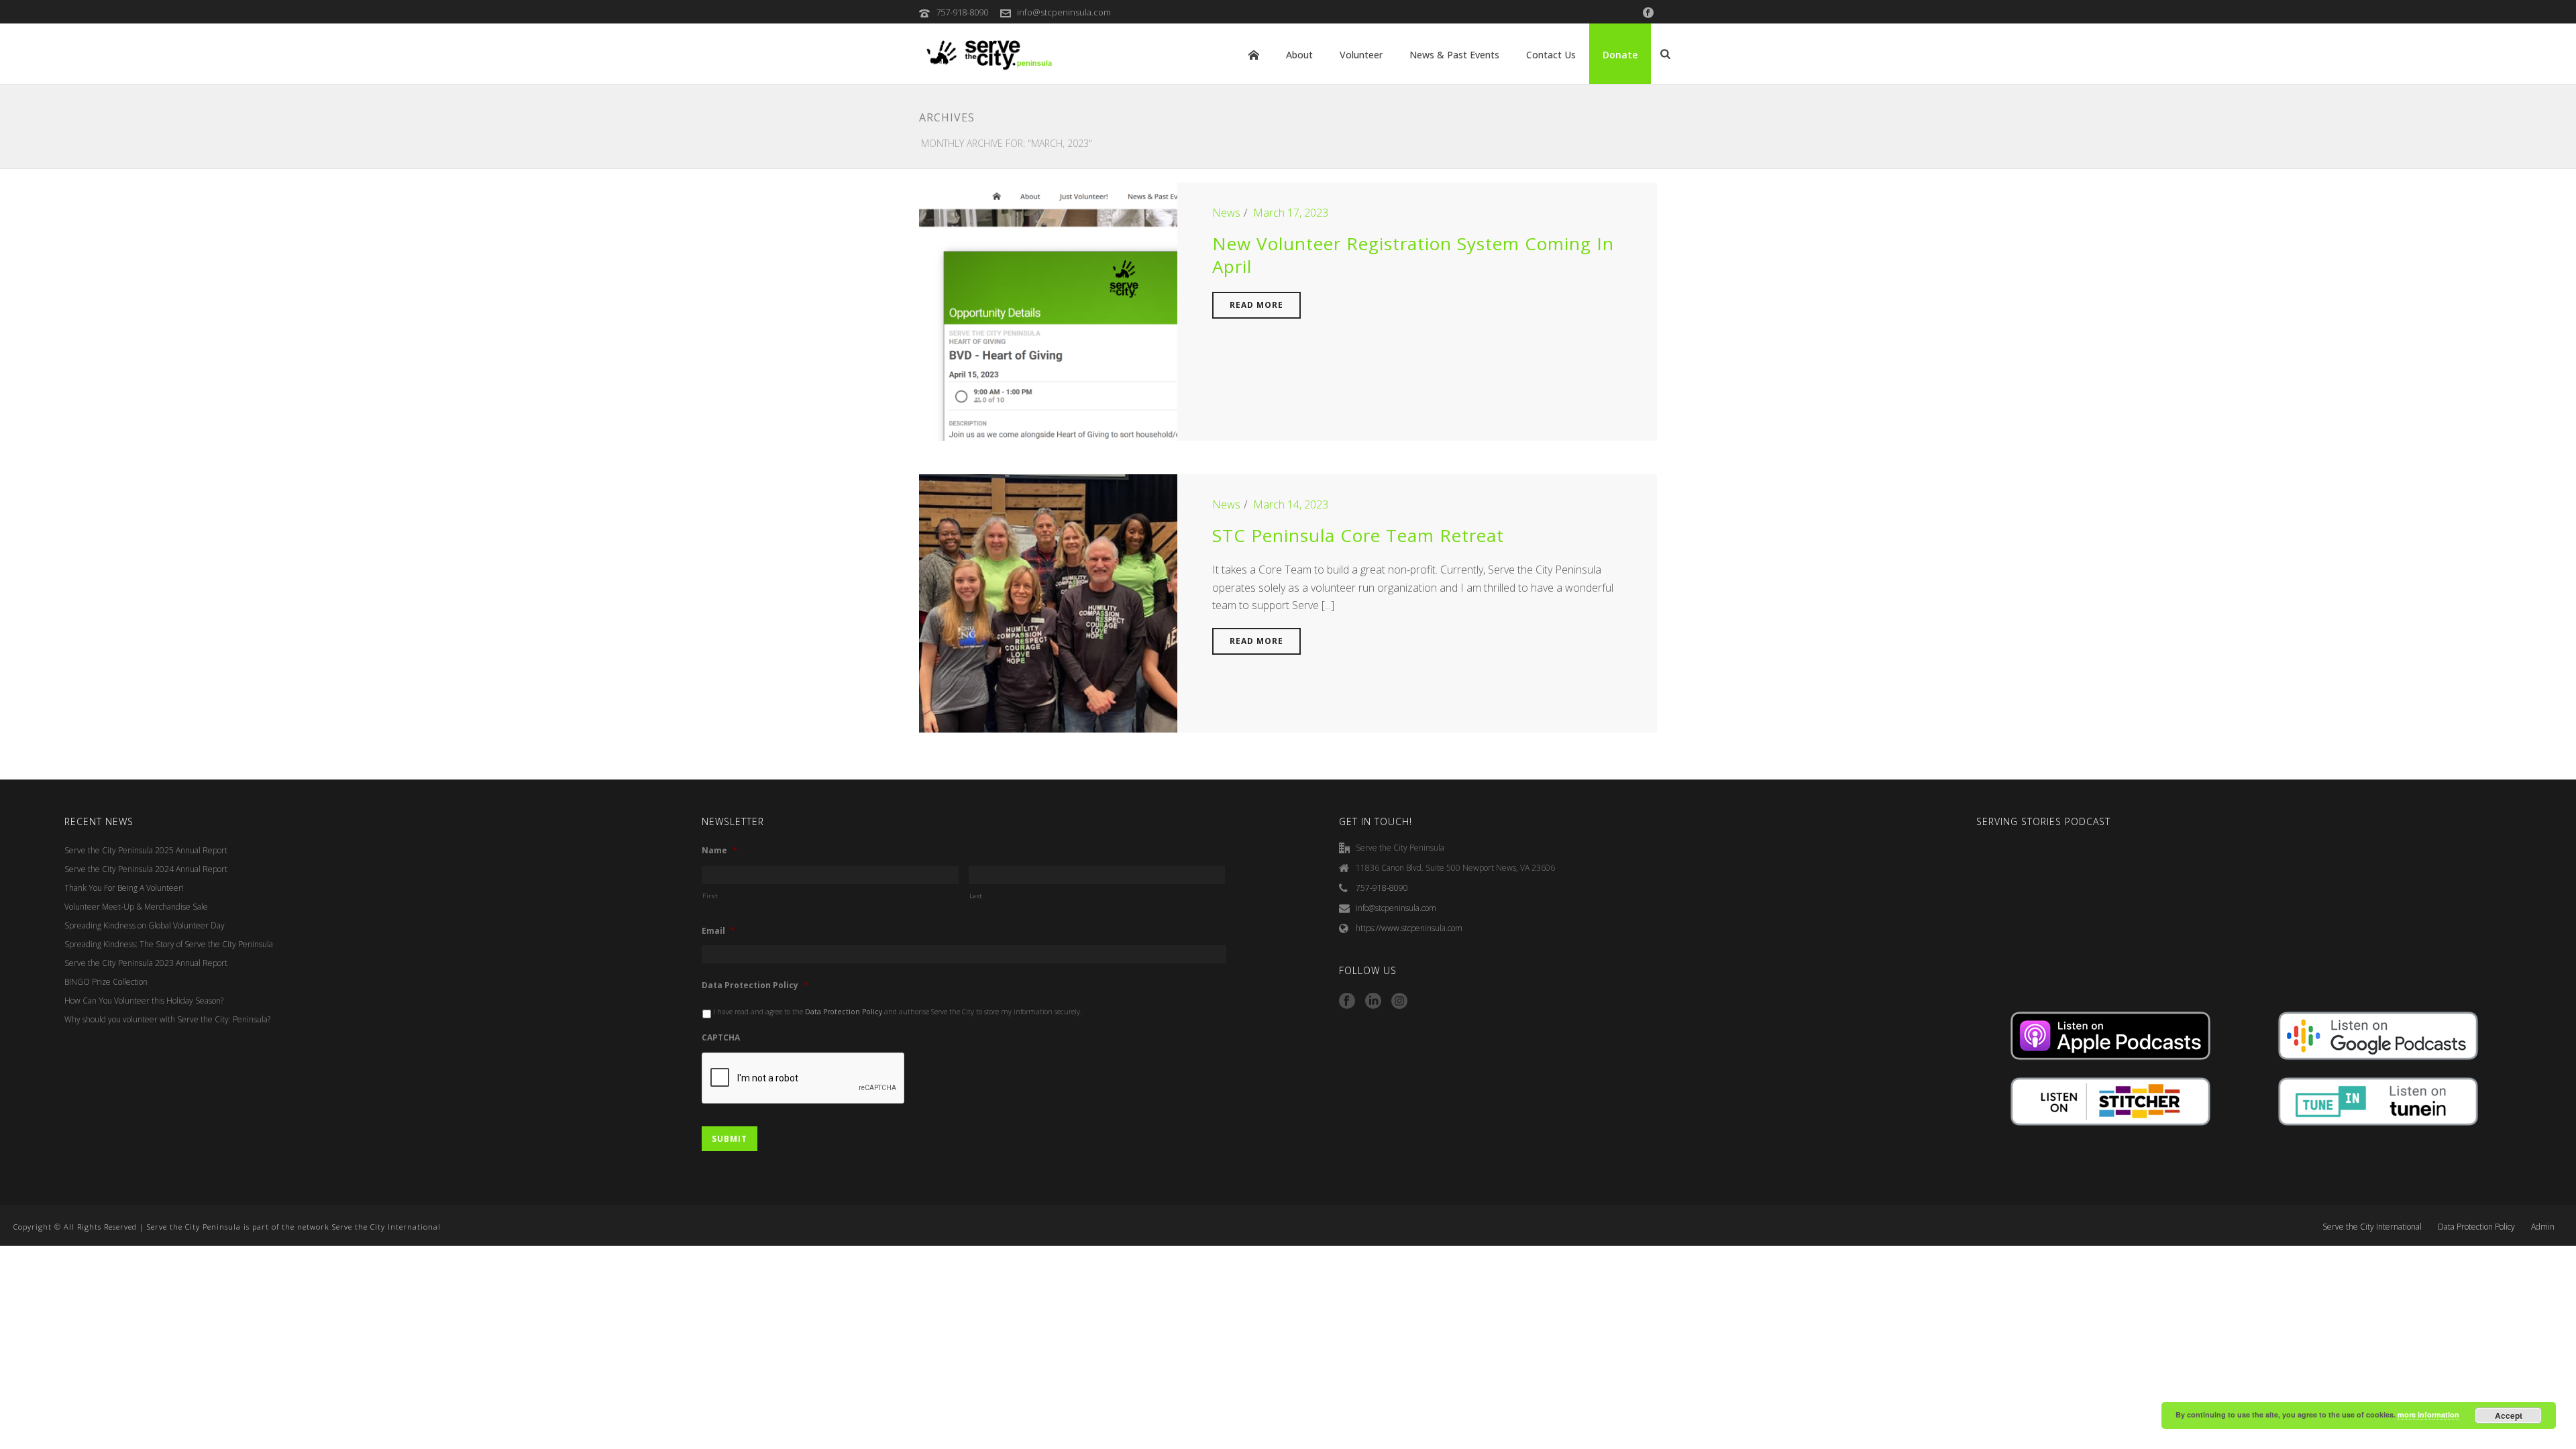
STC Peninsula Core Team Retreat (1358, 535)
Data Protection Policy (755, 985)
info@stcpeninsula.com (1064, 12)
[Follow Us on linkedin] (1373, 1002)
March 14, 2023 (1291, 504)
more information (2428, 1414)
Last (976, 896)
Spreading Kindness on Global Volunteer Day (145, 925)
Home (1254, 55)
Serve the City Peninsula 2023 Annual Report (146, 963)
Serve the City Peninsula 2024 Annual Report (146, 869)
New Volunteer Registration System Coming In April (1413, 255)
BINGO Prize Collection (106, 982)
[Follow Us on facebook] (1347, 1002)
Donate (1620, 55)
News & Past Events (1454, 55)
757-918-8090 (962, 12)
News (1226, 213)
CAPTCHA (721, 1038)
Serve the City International (2372, 1227)
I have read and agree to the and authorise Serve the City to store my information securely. (898, 1012)
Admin (2543, 1227)
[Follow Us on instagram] (1399, 1002)
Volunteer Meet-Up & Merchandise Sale (136, 907)
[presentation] (804, 1079)
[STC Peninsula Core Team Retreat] (1048, 602)
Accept (2509, 1415)
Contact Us (1551, 55)
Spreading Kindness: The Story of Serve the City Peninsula (169, 944)
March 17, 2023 (1291, 213)
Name (719, 851)
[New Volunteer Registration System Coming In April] (1048, 311)
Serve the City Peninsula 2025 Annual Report (146, 850)
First (710, 896)
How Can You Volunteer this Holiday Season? (144, 1001)
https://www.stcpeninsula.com (1409, 928)
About (1299, 55)
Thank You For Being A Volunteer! (124, 888)
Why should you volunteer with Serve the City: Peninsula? (167, 1019)
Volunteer (1361, 55)
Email (718, 931)
